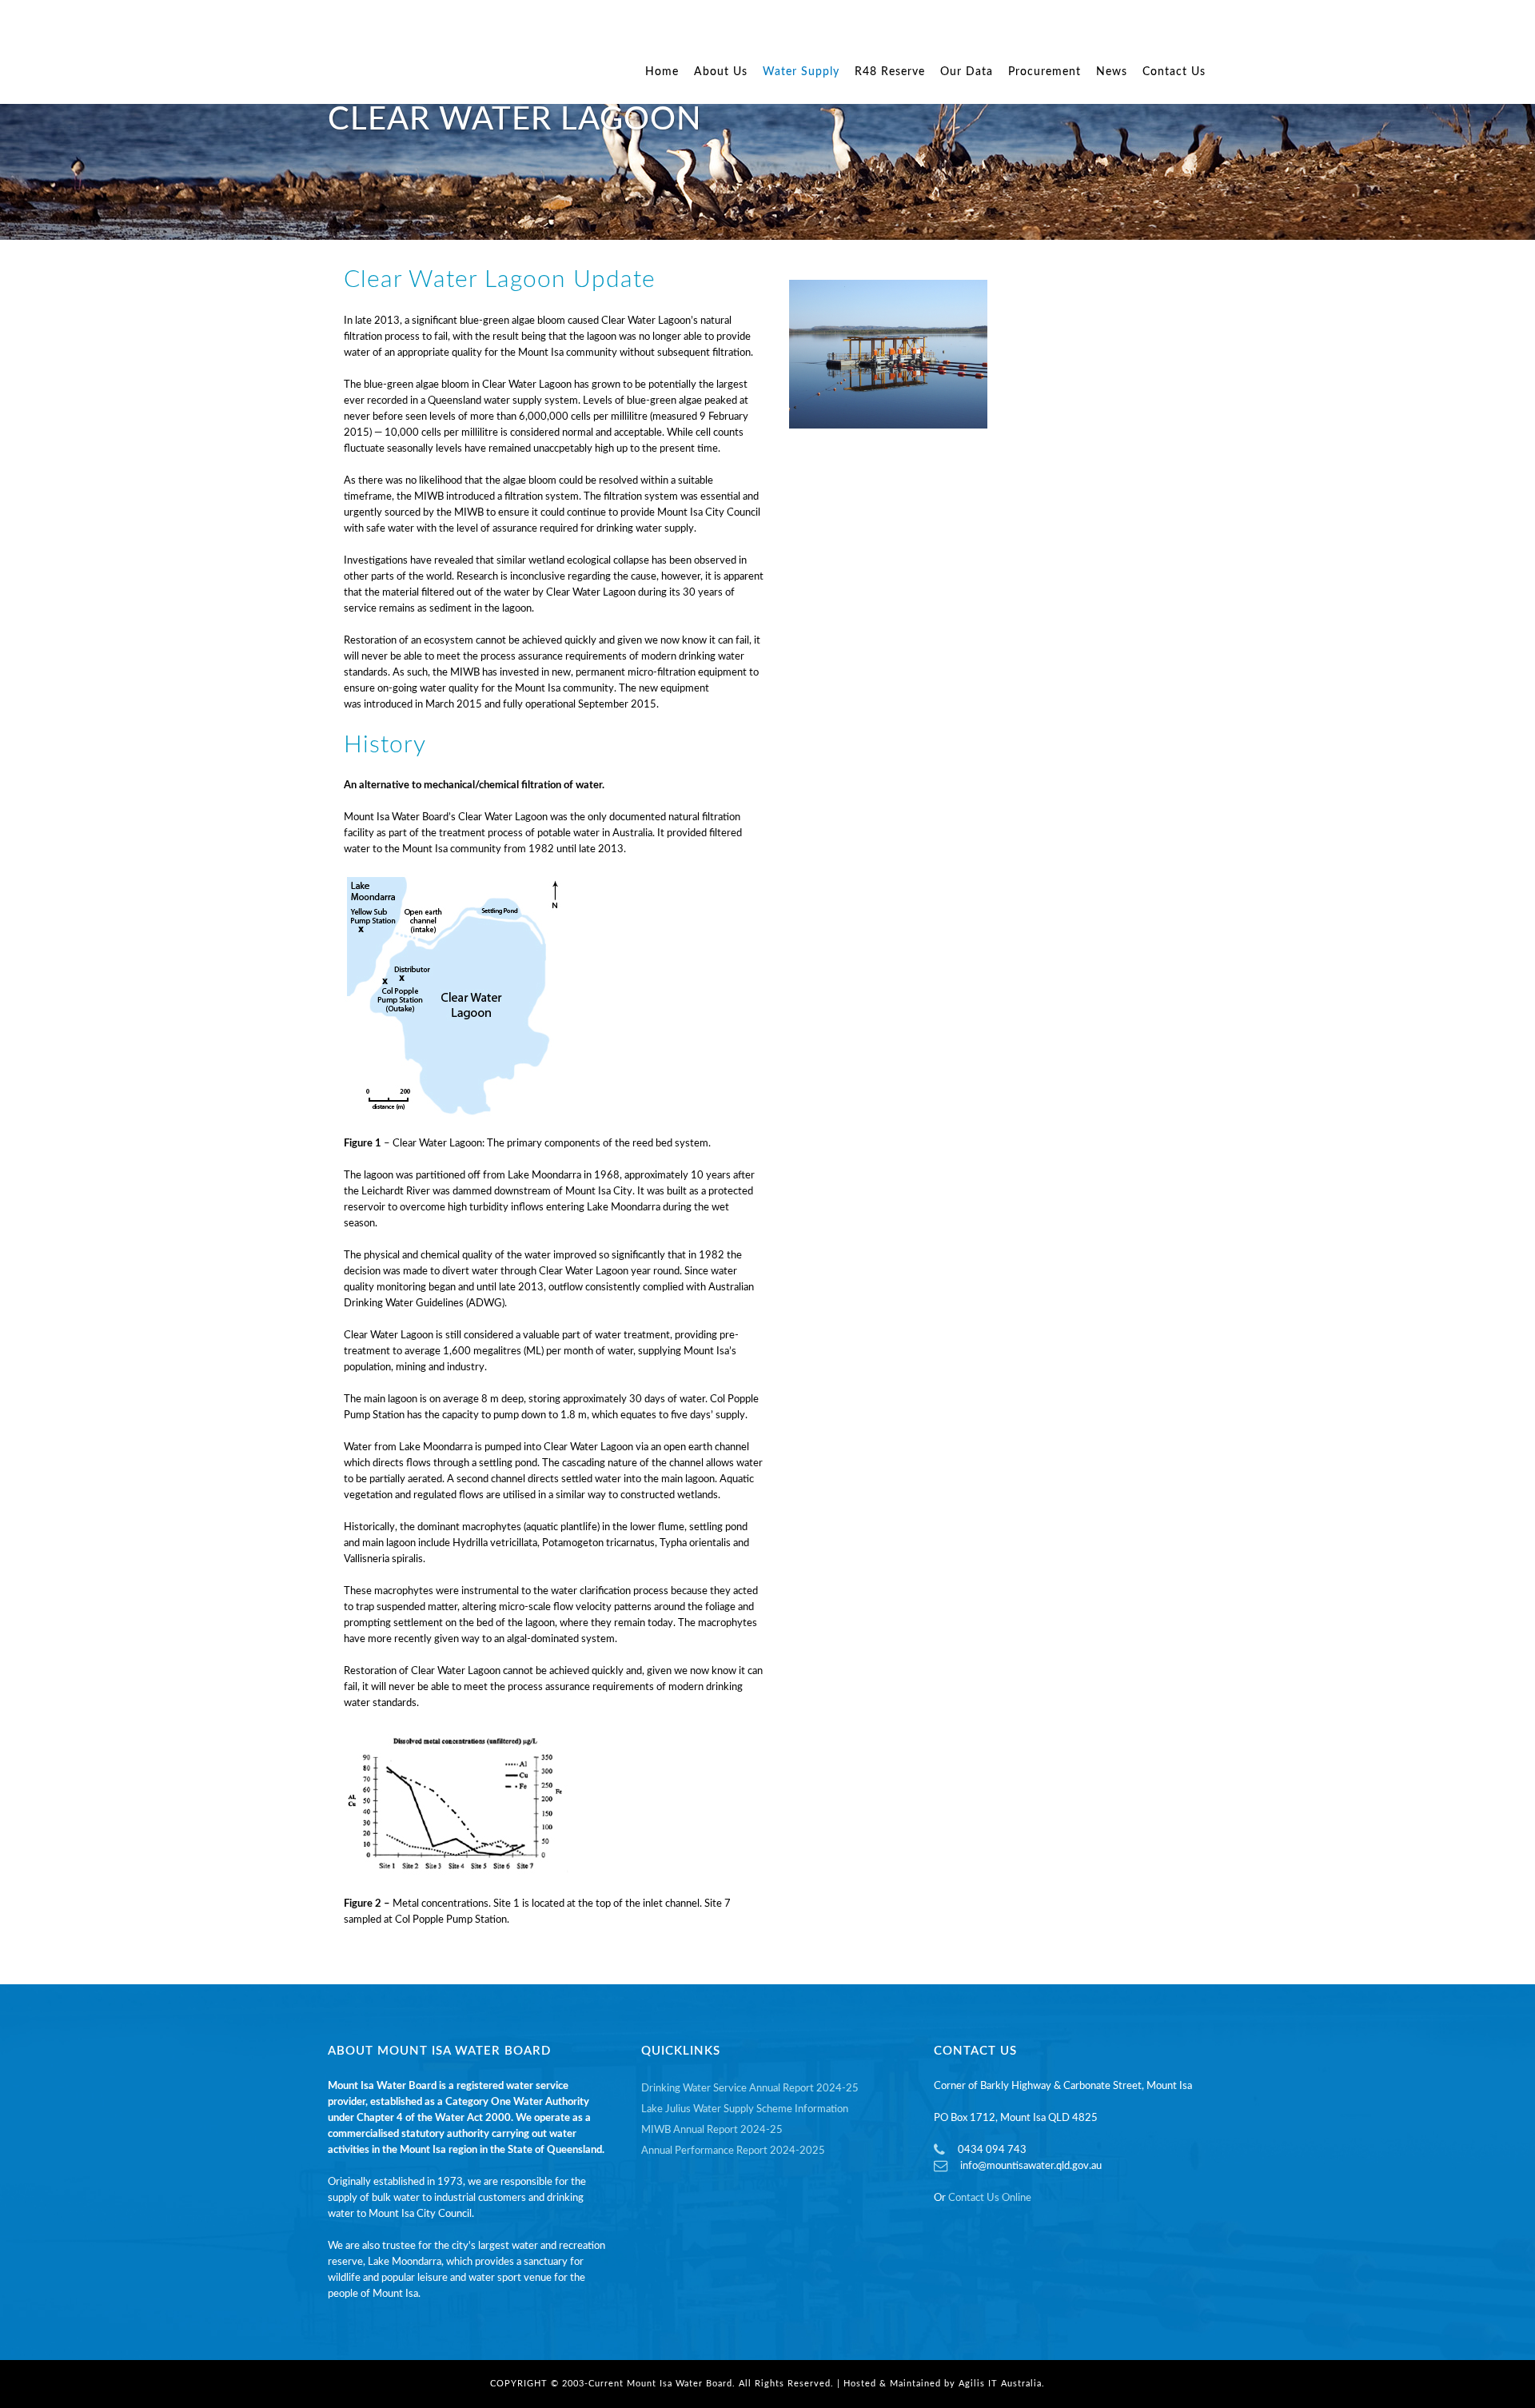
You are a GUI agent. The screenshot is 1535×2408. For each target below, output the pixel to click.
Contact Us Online (990, 2198)
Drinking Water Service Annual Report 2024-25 (750, 2089)
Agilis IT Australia (1000, 2384)
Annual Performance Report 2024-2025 (733, 2151)
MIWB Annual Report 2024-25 (712, 2130)
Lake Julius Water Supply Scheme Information (745, 2109)
